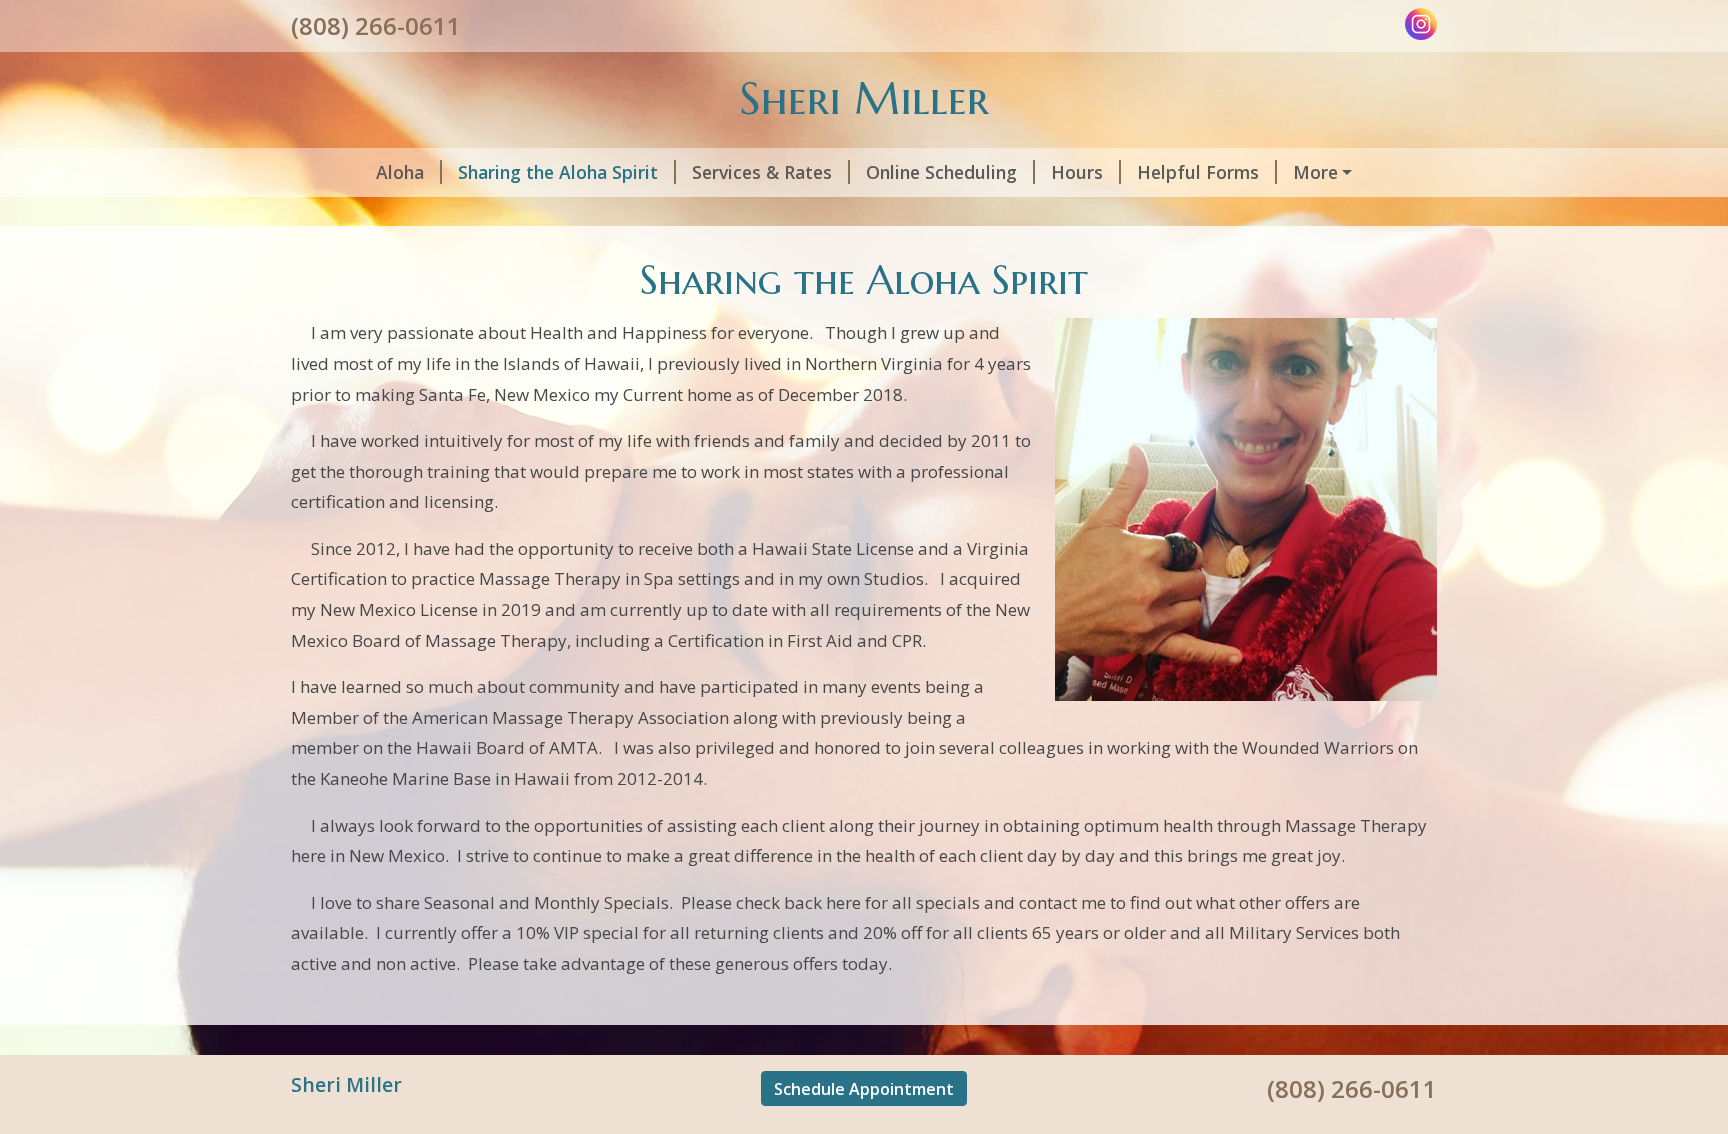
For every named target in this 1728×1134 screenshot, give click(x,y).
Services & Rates (762, 172)
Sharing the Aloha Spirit (558, 172)
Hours (1077, 172)
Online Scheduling (941, 172)
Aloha (400, 172)
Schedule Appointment (864, 1089)
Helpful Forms (1198, 172)
